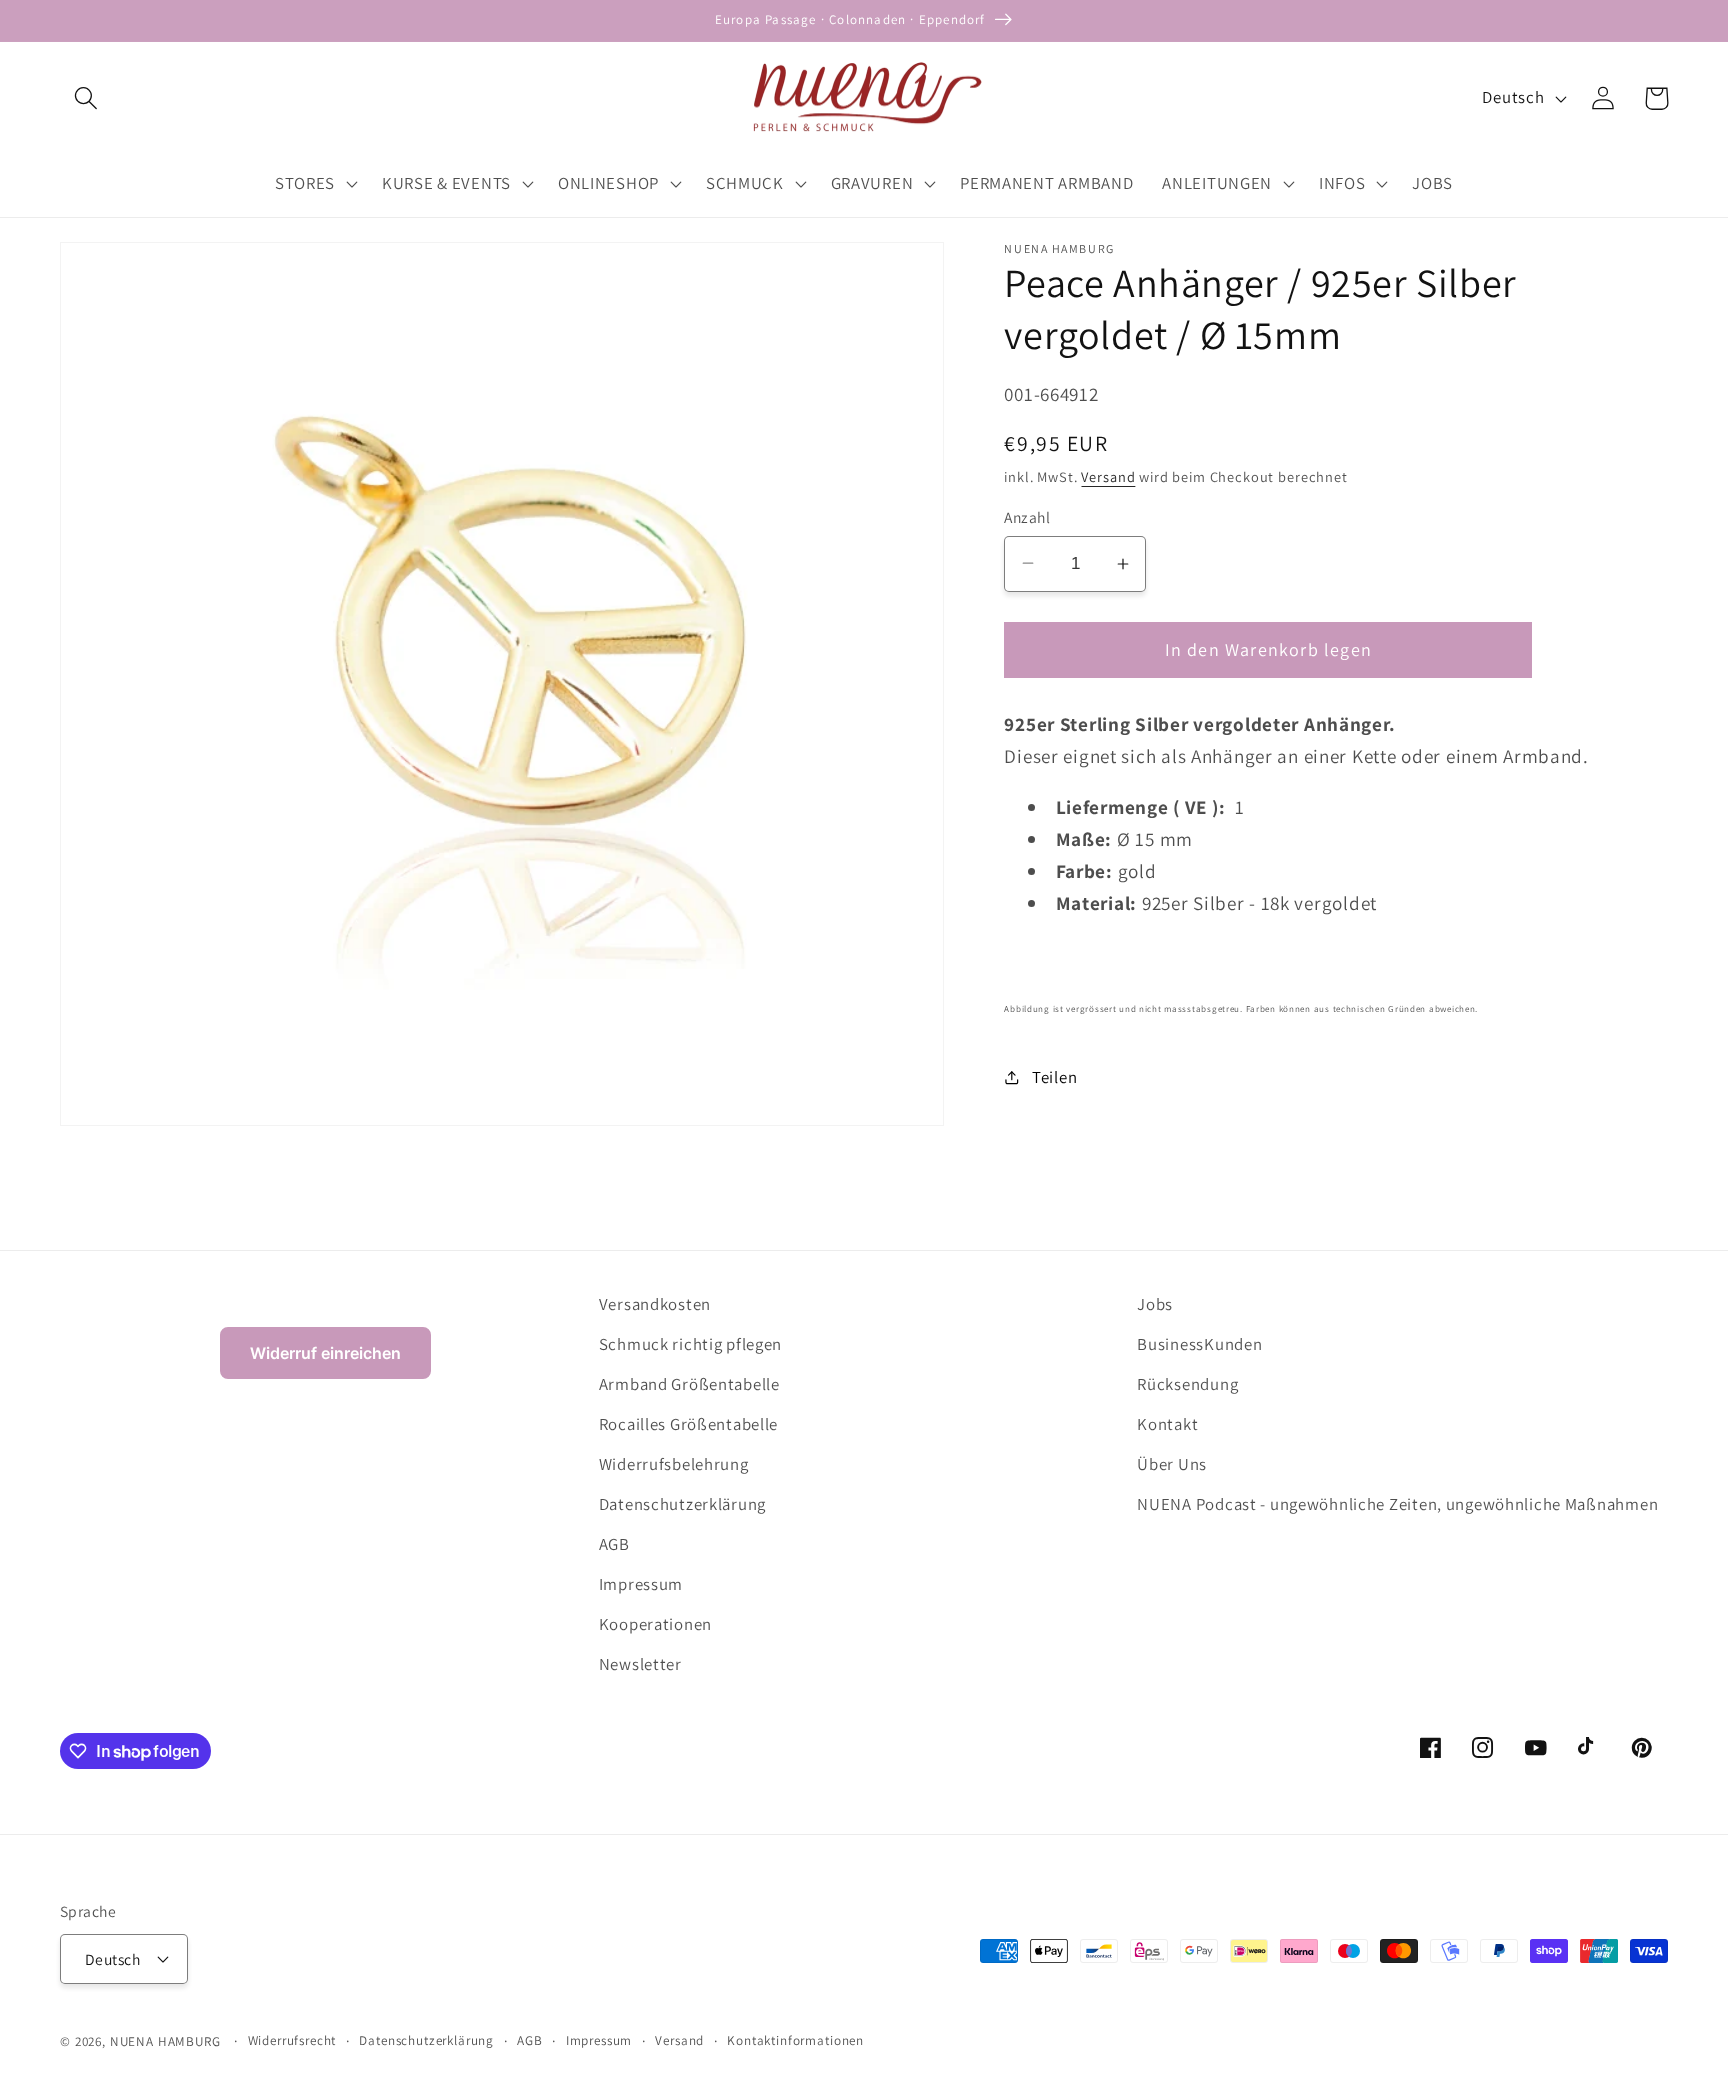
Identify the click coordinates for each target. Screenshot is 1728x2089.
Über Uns (1172, 1464)
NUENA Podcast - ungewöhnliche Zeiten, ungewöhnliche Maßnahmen (1397, 1504)
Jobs (1155, 1304)
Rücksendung (1187, 1384)
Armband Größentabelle (689, 1384)
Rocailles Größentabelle (689, 1424)
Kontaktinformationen (795, 2040)
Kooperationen (655, 1624)
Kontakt (1167, 1424)
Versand (1108, 476)
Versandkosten (655, 1304)
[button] (86, 98)
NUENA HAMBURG (165, 2041)
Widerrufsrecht (292, 2040)
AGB (614, 1544)
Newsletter (640, 1664)
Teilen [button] (1054, 1077)
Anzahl (1027, 517)
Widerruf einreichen (325, 1353)
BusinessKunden (1199, 1344)
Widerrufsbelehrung (674, 1464)
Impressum (641, 1584)
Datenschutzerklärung (682, 1504)
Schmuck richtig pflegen (691, 1344)
